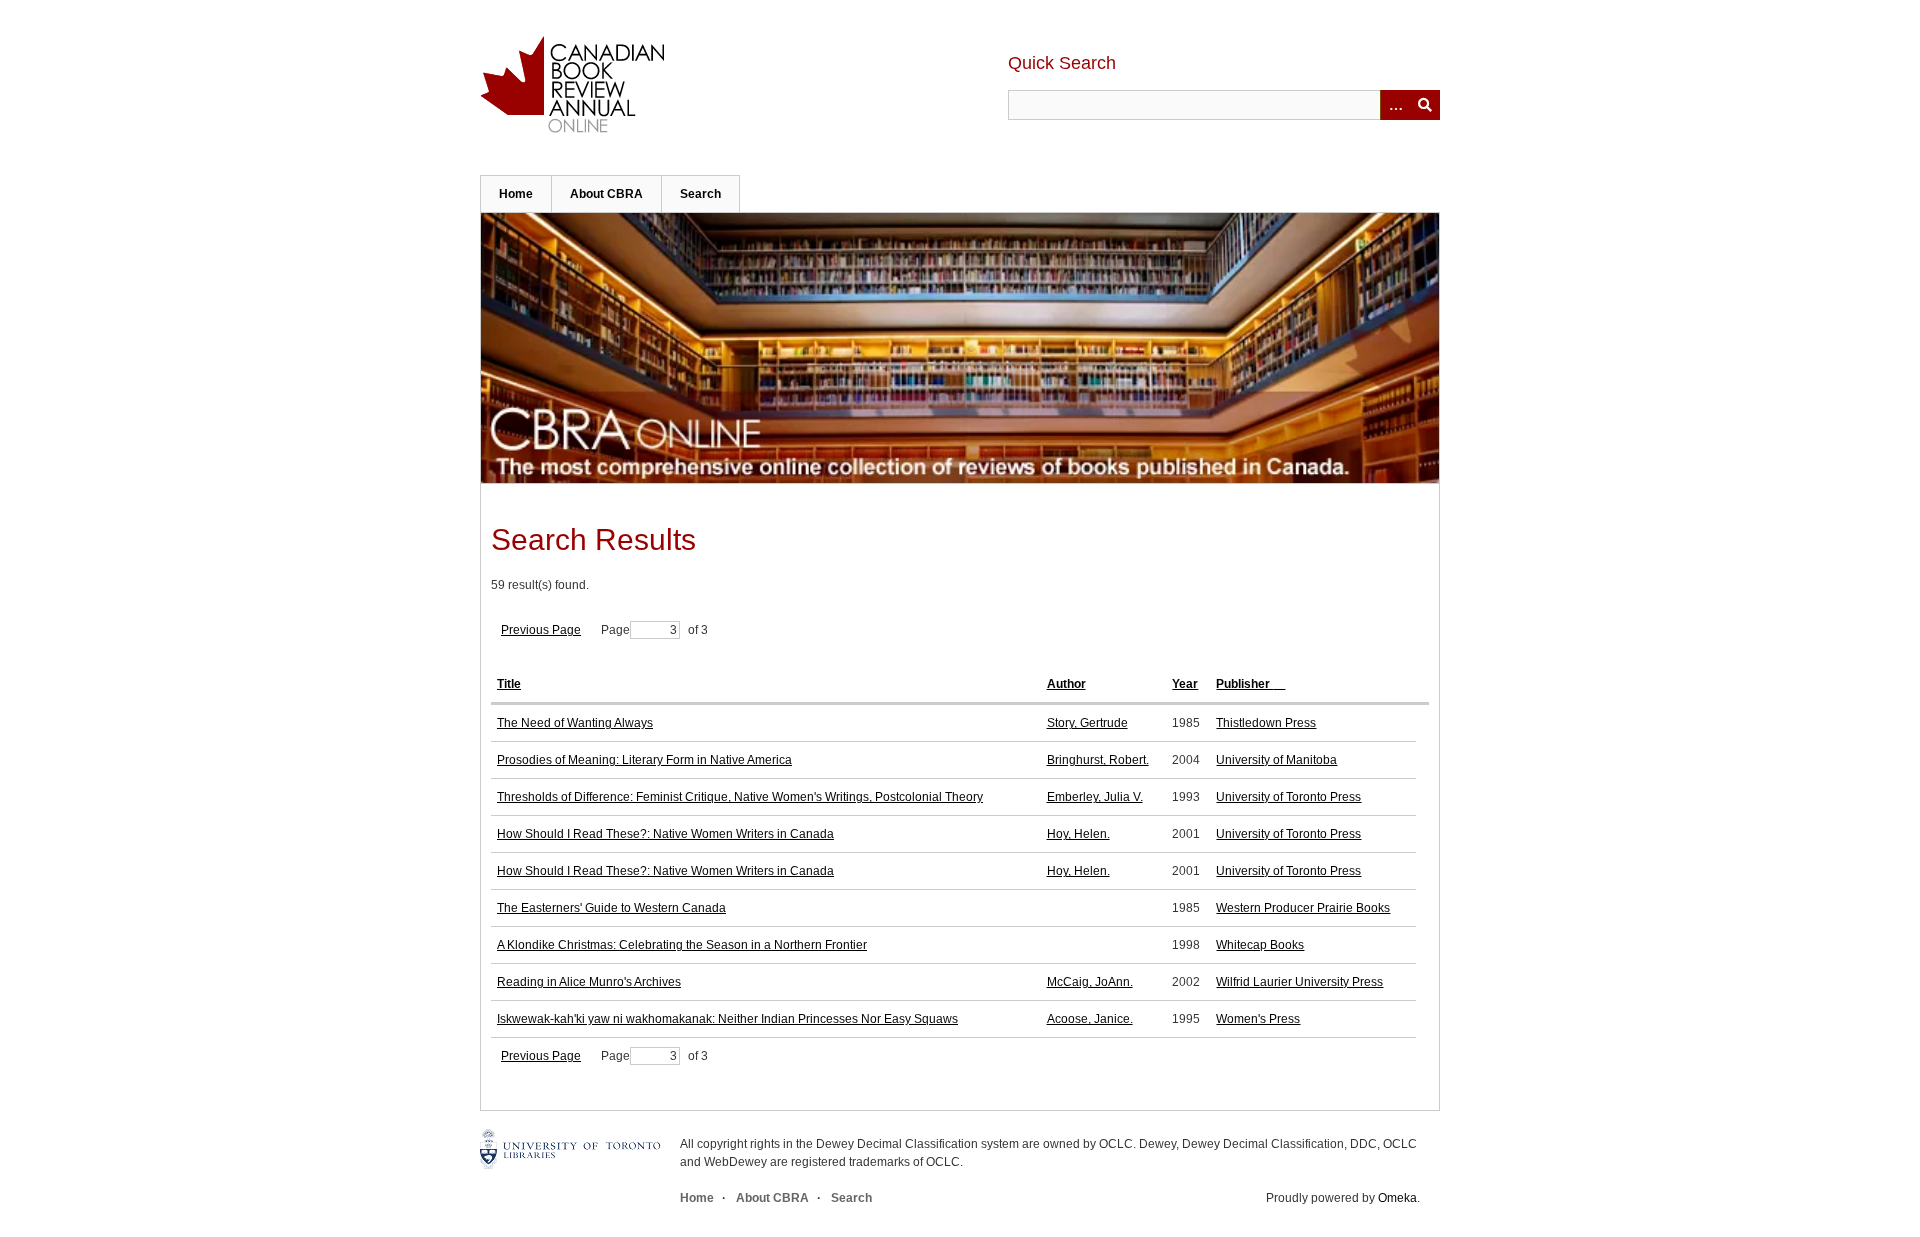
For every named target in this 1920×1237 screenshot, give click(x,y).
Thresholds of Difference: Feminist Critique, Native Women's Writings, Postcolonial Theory (740, 797)
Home (516, 194)
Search (700, 194)
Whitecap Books (1260, 945)
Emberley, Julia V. (1095, 797)
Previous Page (541, 630)
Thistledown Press (1266, 723)
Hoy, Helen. (1078, 834)
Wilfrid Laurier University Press (1299, 982)
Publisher (1244, 684)
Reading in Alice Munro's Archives (589, 982)
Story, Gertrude (1087, 723)
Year (1185, 684)
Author (1066, 684)
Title (509, 684)
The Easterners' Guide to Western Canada (611, 908)
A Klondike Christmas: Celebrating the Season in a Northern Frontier (682, 945)
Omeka (1397, 1198)
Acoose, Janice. (1090, 1019)
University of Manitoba (1276, 760)
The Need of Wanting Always (575, 723)
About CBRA (606, 194)
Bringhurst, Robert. (1098, 760)
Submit (1425, 105)
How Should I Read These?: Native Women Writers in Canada (665, 834)
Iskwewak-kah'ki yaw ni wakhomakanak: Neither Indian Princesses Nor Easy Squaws (727, 1019)
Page (615, 630)
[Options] (1395, 105)
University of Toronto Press (1288, 797)
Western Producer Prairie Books (1303, 908)
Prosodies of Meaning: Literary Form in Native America (644, 760)
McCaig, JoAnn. (1090, 982)
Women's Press (1258, 1019)
